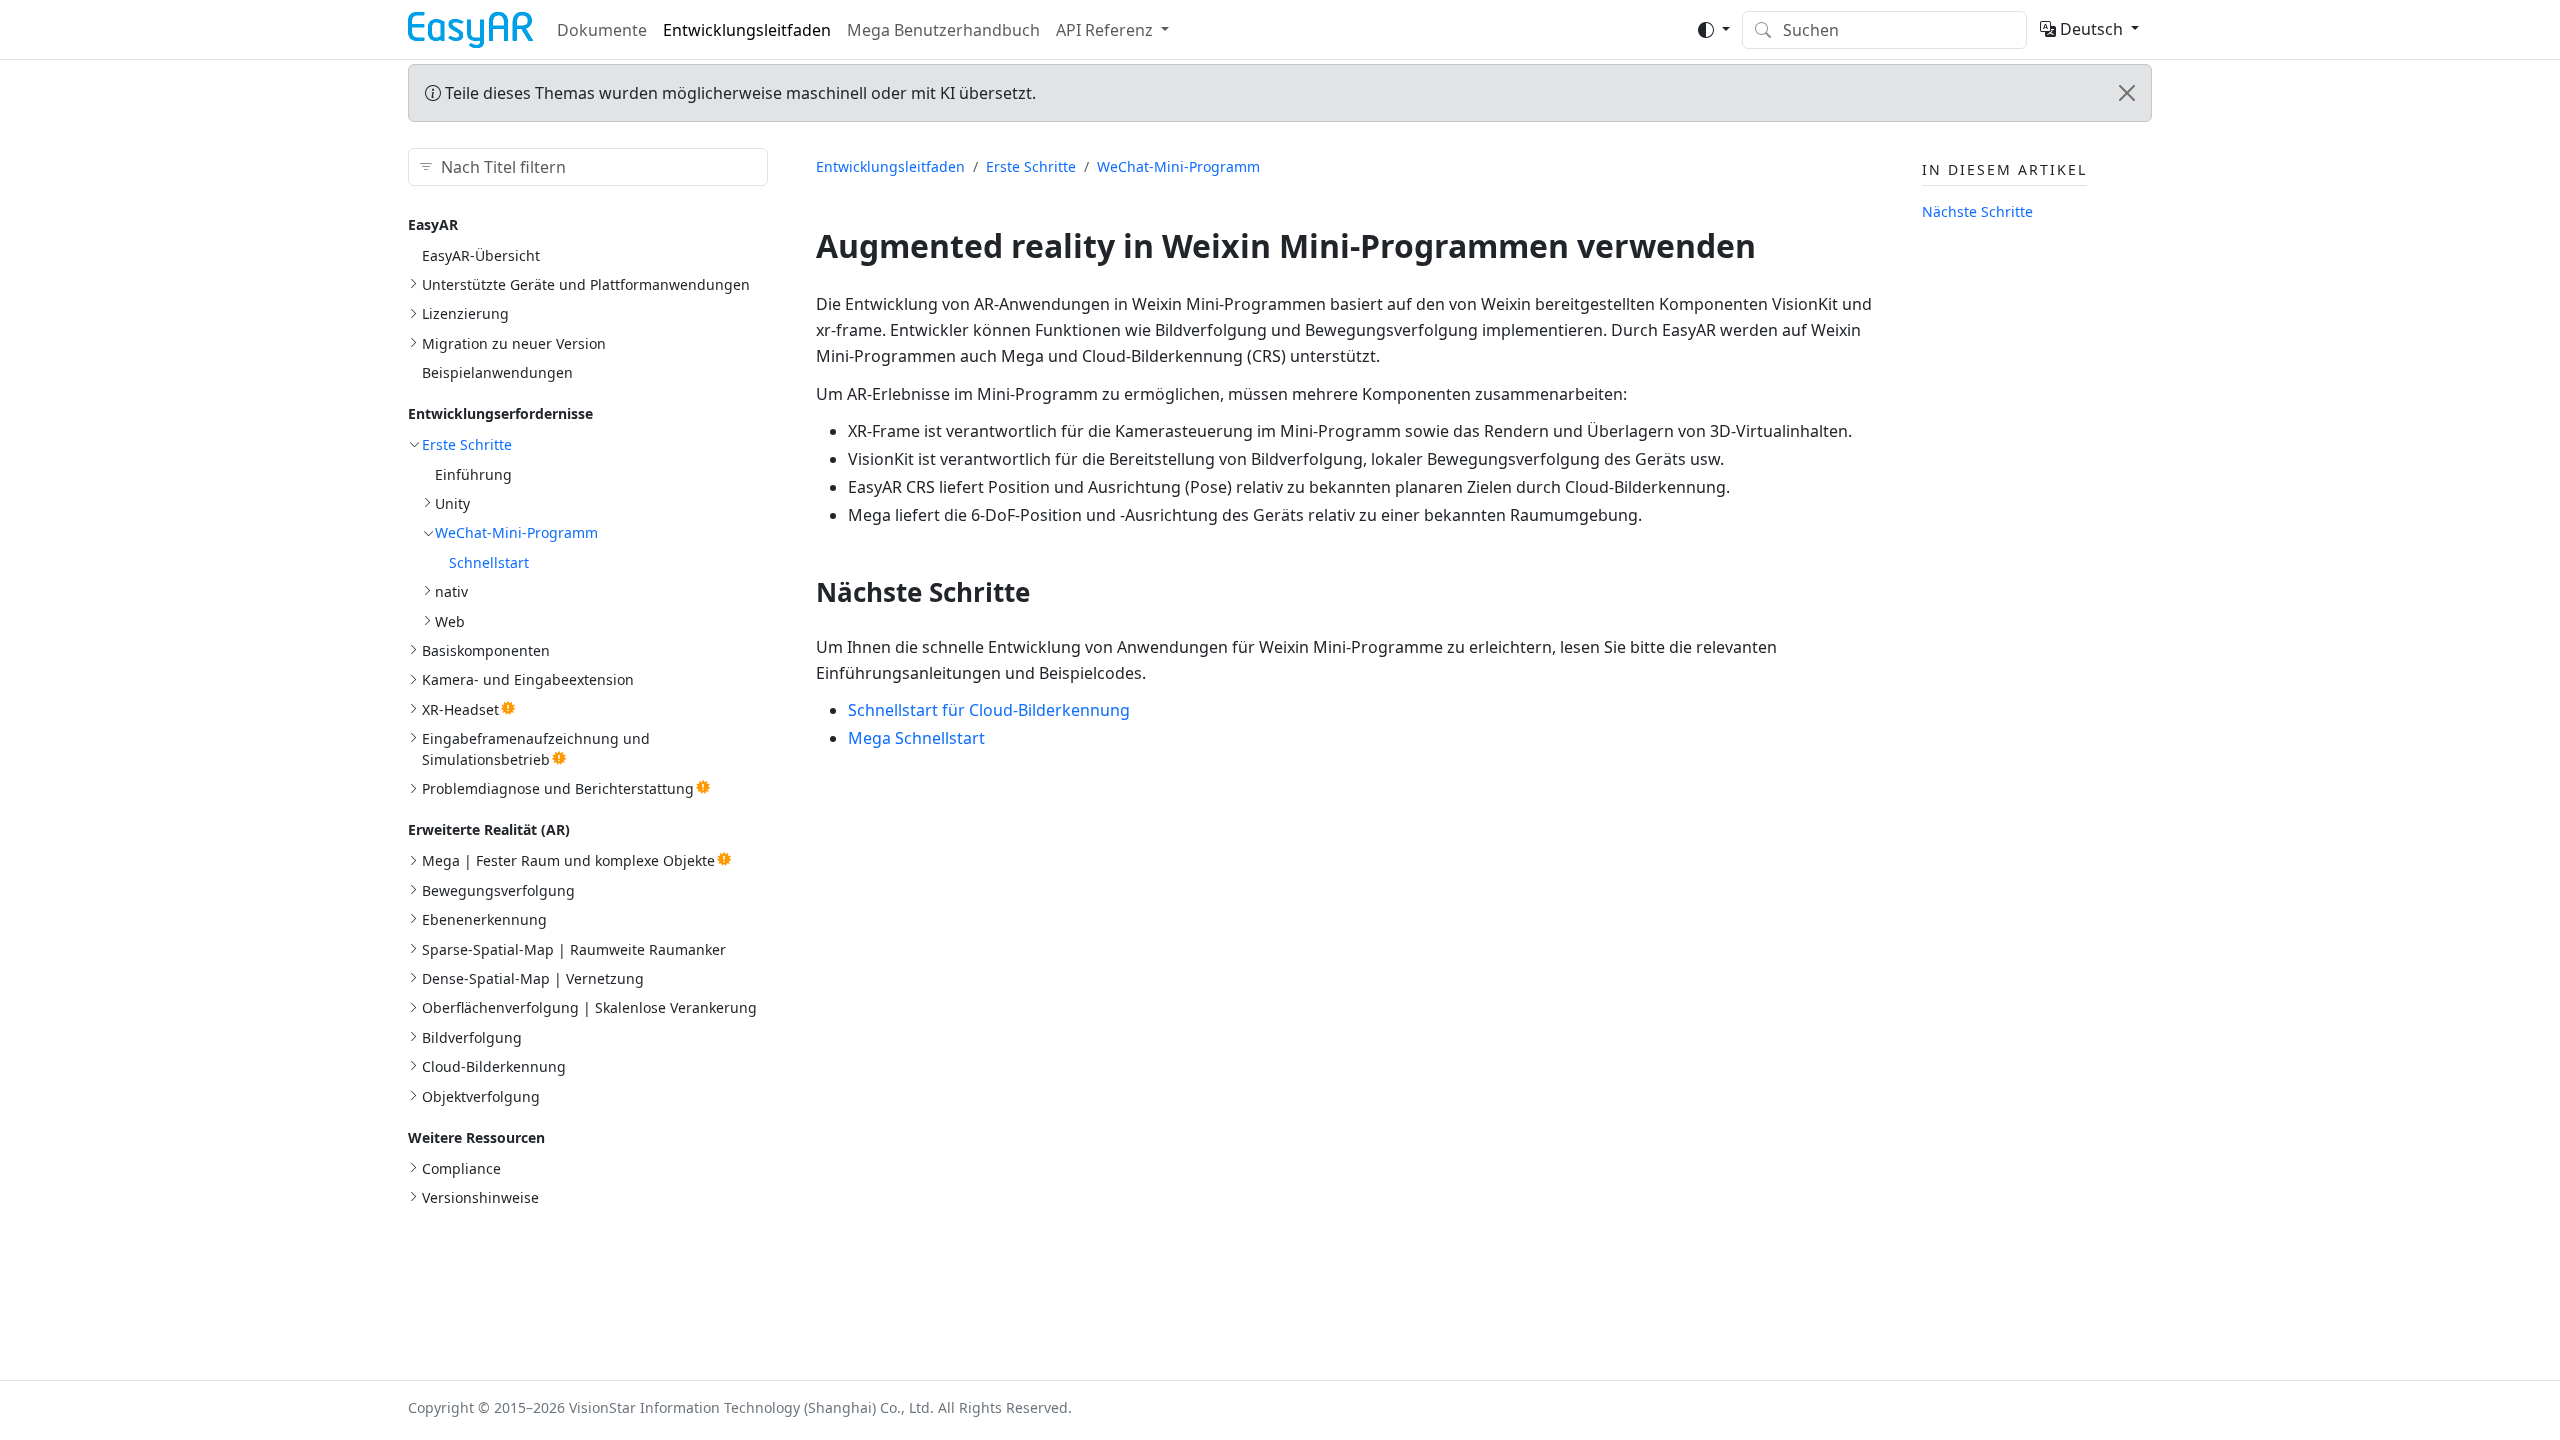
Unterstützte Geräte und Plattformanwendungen (586, 284)
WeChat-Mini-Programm (516, 532)
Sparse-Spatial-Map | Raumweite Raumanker (574, 949)
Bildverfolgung (472, 1037)
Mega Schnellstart (916, 738)
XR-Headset (460, 709)
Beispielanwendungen (497, 372)
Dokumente (602, 30)
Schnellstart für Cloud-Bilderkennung (989, 710)
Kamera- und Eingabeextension (528, 679)
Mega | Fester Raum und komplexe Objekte (568, 860)
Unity (452, 503)
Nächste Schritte (1977, 211)
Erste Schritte (467, 444)
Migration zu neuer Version (514, 343)
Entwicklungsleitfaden (747, 30)
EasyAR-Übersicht (481, 255)
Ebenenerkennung (484, 919)
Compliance (461, 1168)
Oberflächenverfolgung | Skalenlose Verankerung (589, 1007)
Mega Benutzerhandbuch (943, 30)
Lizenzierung (465, 313)
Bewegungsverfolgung (498, 890)
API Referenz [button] (1104, 30)
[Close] (2127, 93)
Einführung (473, 474)
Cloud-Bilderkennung (494, 1066)
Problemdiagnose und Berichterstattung (558, 788)
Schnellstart (489, 562)
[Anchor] (1048, 592)
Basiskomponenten (486, 650)
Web (450, 621)
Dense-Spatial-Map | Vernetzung (533, 978)
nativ (451, 591)
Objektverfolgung (481, 1096)
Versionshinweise (480, 1197)
